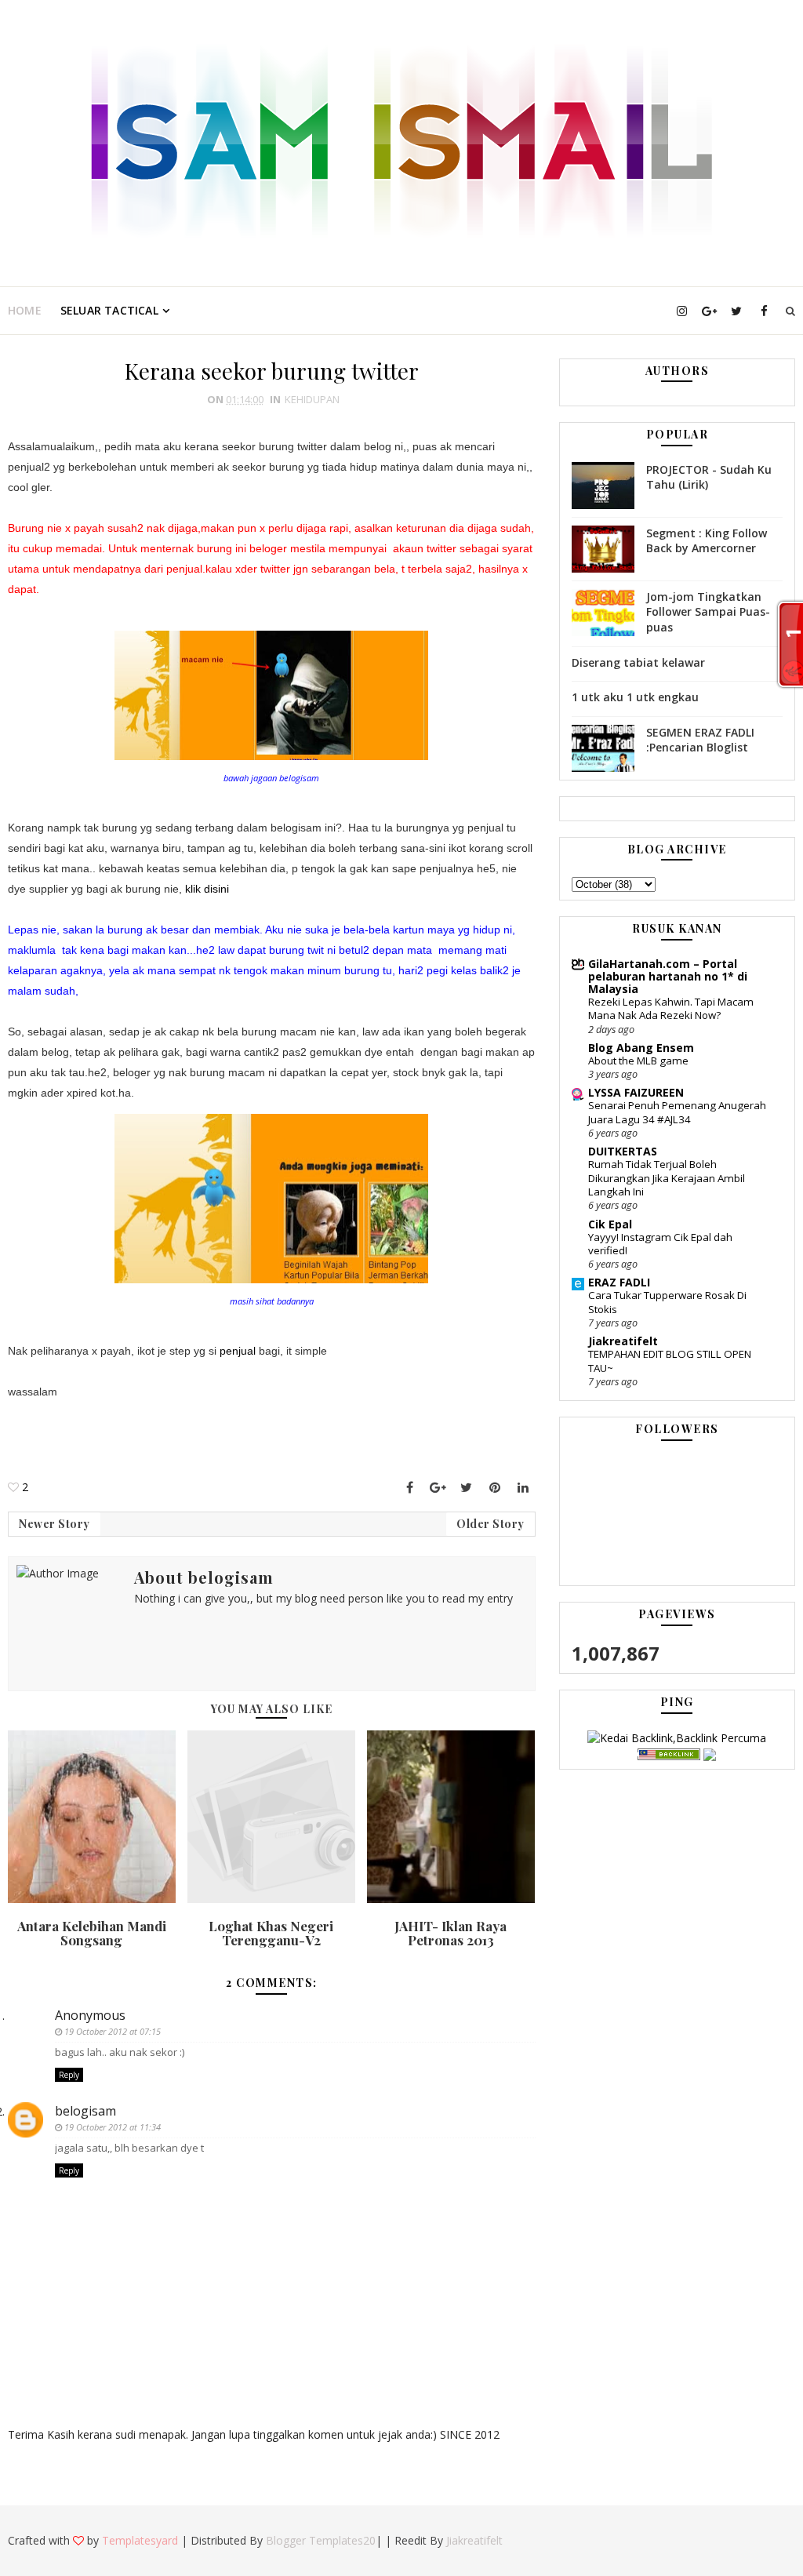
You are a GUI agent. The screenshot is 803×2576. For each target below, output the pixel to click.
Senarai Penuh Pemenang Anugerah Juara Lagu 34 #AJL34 (677, 1112)
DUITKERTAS (623, 1151)
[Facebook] (410, 1487)
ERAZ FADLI (619, 1282)
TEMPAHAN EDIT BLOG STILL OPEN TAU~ (670, 1361)
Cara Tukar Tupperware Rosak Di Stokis (667, 1302)
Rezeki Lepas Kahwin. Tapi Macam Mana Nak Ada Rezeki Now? (671, 1008)
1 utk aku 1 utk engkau (635, 697)
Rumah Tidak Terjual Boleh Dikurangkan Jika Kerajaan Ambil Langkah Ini (667, 1178)
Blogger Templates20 (321, 2540)
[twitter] (736, 311)
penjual (236, 1351)
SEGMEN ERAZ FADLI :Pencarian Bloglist (700, 740)
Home (25, 310)
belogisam (85, 2111)
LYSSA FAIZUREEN (636, 1092)
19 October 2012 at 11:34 (113, 2127)
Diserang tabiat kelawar (638, 662)
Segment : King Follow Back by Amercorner (707, 541)
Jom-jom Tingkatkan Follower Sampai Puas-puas (708, 612)
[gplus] (709, 311)
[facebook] (764, 311)
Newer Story (55, 1524)
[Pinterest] (495, 1487)
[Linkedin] (523, 1487)
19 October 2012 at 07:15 (113, 2031)
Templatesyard (140, 2540)
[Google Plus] (438, 1487)
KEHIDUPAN (312, 399)
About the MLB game (638, 1061)
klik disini (205, 889)
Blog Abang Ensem (641, 1048)
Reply (69, 2075)
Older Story (491, 1524)
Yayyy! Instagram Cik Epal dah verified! (660, 1244)
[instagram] (681, 311)
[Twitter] (467, 1487)
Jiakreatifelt (623, 1341)
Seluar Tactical (109, 310)
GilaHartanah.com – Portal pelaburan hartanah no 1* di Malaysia (668, 976)
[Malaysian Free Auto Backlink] (669, 1754)
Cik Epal (610, 1224)
